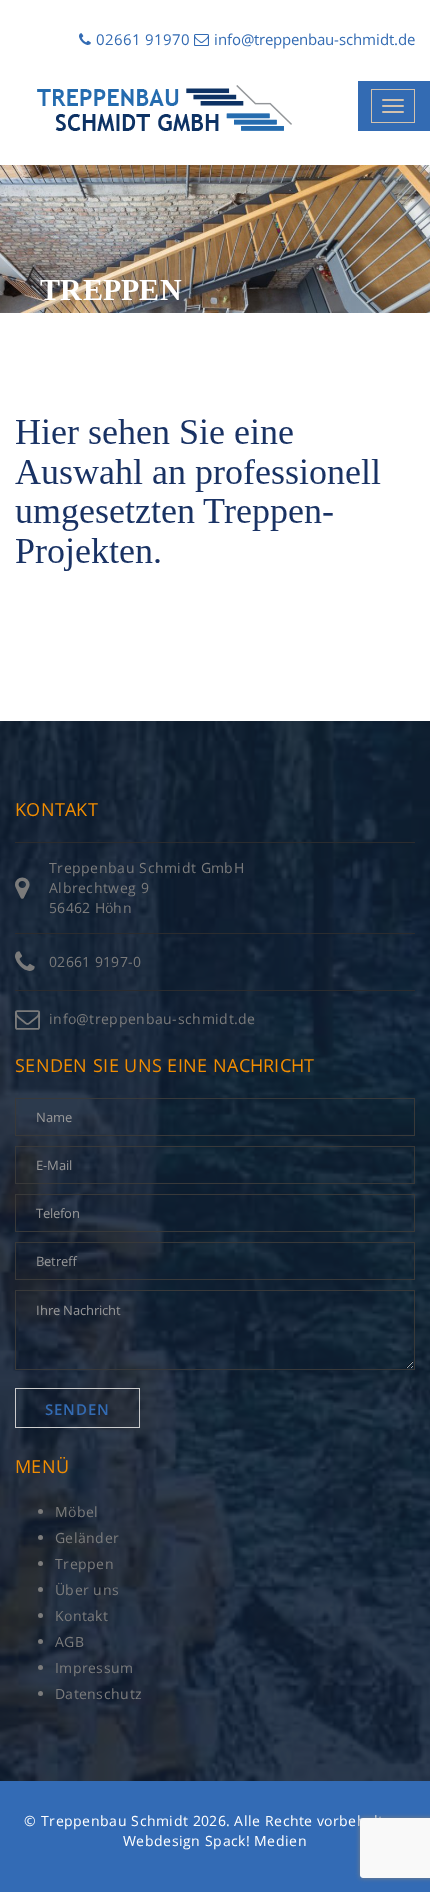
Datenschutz (98, 1693)
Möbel (77, 1511)
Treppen (84, 1563)
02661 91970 (143, 39)
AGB (69, 1641)
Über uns (87, 1589)
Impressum (94, 1667)
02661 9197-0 (95, 961)
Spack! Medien (256, 1840)
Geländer (87, 1537)
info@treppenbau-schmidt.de (314, 39)
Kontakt (81, 1615)
